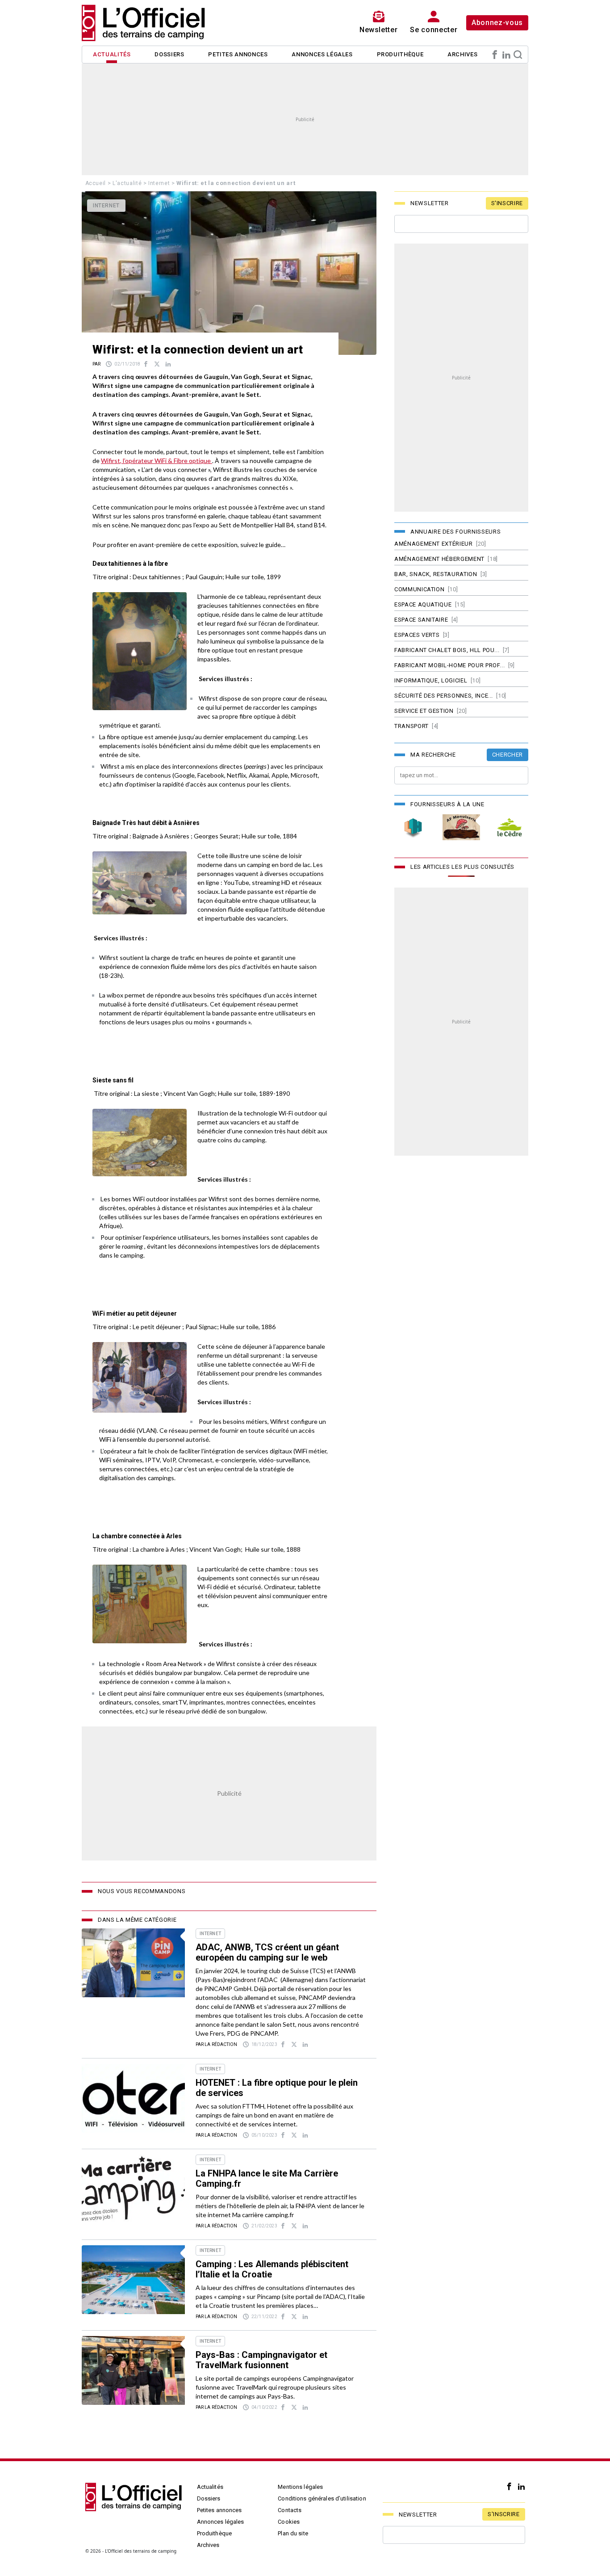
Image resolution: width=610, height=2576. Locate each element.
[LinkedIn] (506, 55)
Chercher (508, 755)
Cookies (289, 2522)
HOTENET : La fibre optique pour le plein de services (277, 2088)
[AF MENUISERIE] (461, 827)
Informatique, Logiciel (431, 680)
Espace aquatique (423, 604)
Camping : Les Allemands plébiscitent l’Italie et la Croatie (272, 2269)
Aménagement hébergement (439, 559)
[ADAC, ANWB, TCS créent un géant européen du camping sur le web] (133, 1963)
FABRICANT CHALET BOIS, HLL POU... (447, 650)
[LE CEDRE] (510, 827)
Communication (419, 589)
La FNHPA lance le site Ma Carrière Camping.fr (267, 2178)
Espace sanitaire (421, 620)
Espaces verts (417, 635)
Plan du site (293, 2533)
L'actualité (127, 183)
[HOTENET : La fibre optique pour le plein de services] (133, 2098)
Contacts (290, 2510)
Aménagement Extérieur (434, 544)
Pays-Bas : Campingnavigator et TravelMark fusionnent (261, 2360)
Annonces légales (322, 54)
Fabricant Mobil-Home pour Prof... (449, 665)
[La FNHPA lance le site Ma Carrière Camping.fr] (133, 2189)
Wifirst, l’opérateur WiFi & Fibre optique (157, 461)
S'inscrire (507, 203)
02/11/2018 (127, 364)
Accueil (96, 183)
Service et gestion (424, 711)
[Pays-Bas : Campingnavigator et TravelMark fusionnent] (133, 2370)
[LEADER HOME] (413, 827)
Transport (412, 726)
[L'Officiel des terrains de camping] (149, 23)
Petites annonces (238, 54)
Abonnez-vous (497, 23)
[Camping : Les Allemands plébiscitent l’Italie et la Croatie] (133, 2280)
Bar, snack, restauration (436, 574)
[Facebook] (495, 55)
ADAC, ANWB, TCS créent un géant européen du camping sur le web (267, 1952)
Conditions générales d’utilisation (322, 2498)
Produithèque (400, 54)
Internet (159, 183)
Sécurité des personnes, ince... (444, 696)
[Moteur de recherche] (518, 55)
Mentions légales (300, 2487)
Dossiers (169, 54)
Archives (462, 54)
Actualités (112, 54)
